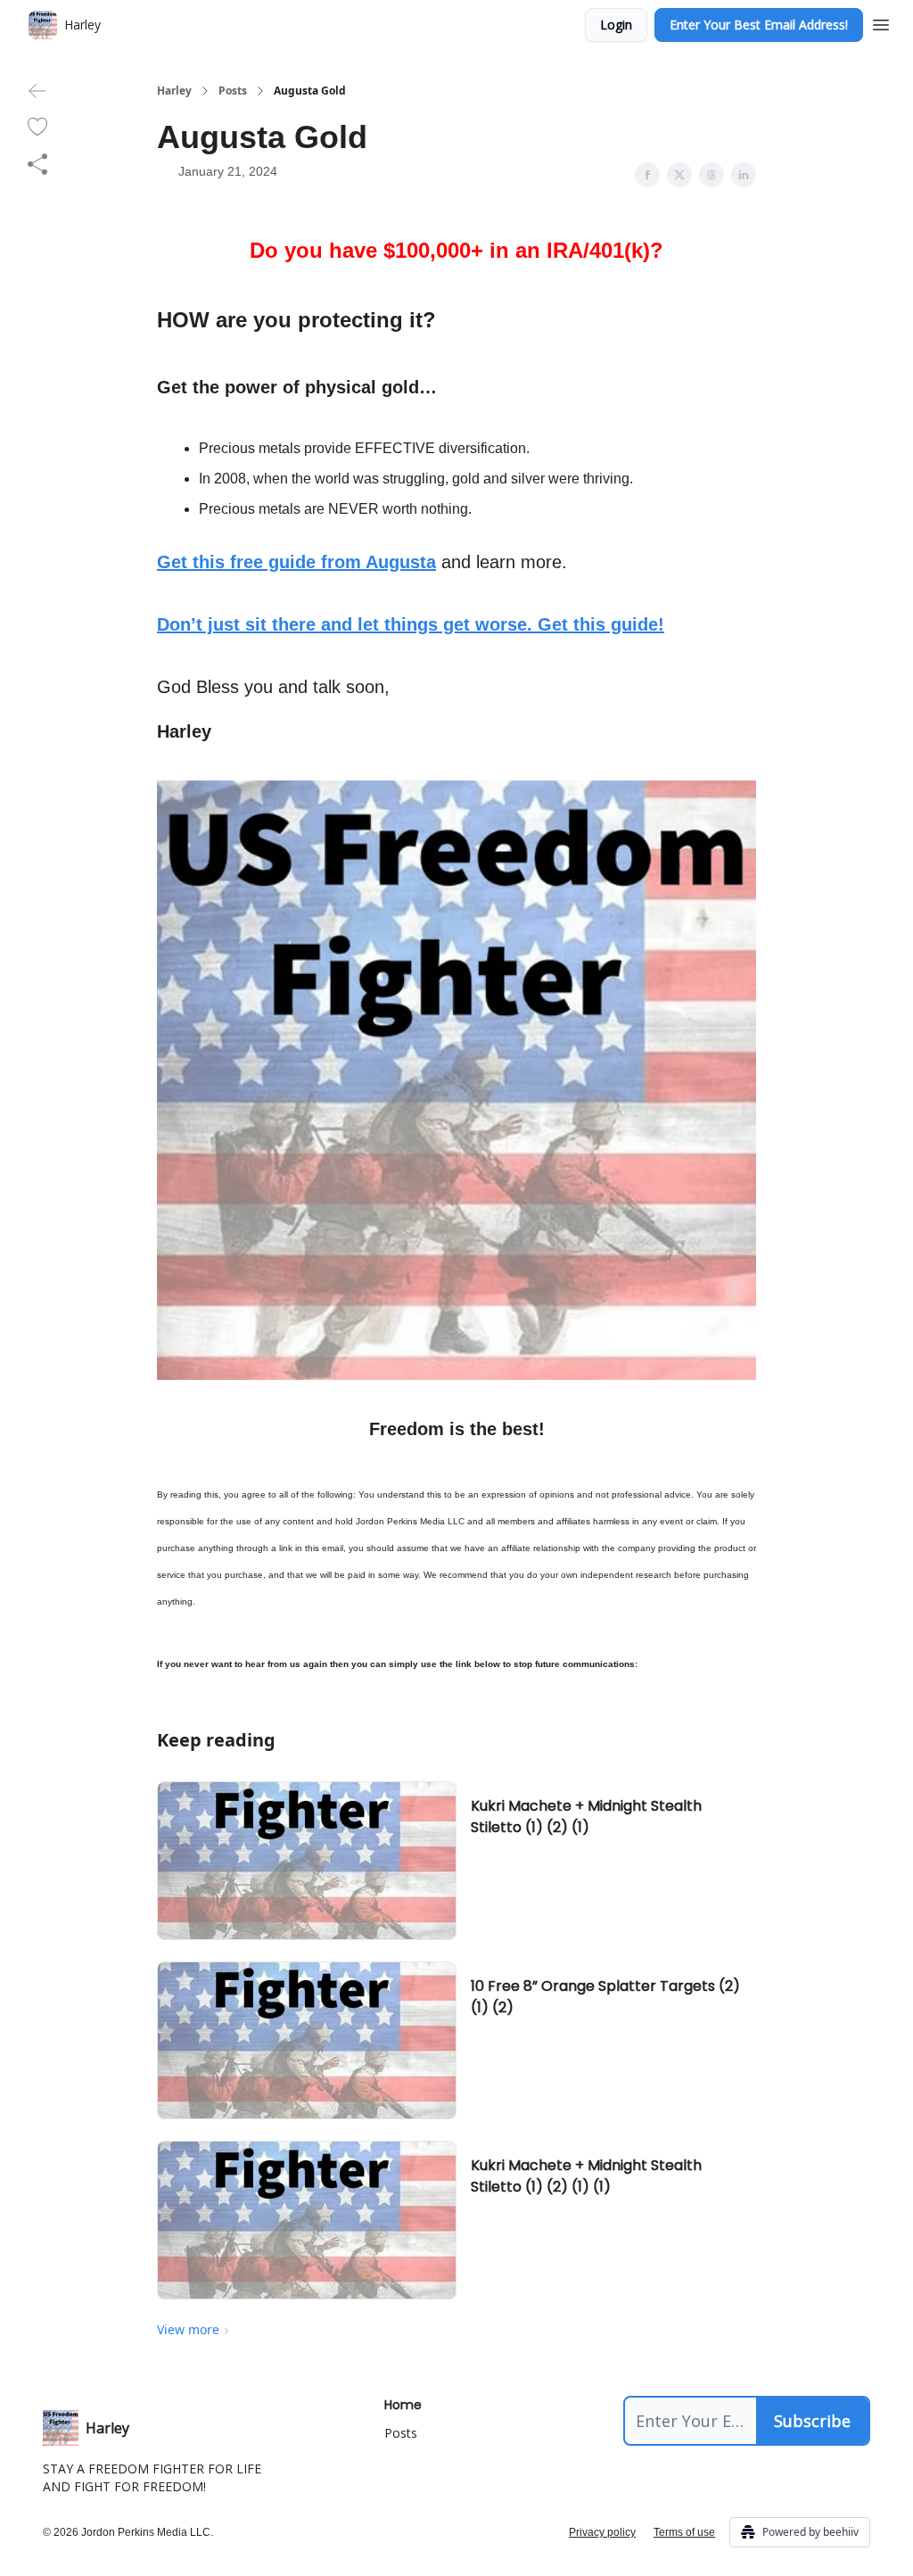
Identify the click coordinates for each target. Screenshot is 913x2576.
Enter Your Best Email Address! (759, 25)
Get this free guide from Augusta (296, 562)
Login (616, 25)
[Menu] (881, 22)
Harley (174, 91)
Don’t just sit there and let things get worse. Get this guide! (411, 624)
